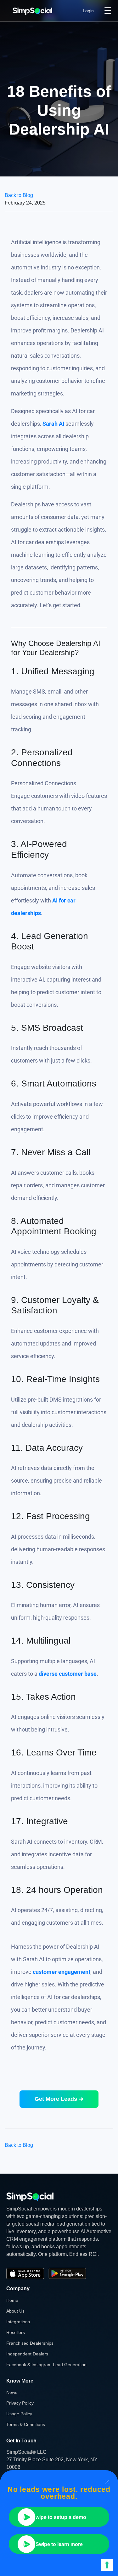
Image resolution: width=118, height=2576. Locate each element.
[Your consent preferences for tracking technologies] (107, 2565)
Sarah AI (53, 424)
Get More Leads (59, 2099)
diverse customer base (68, 1674)
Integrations (18, 2322)
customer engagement (62, 1972)
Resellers (16, 2332)
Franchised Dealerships (30, 2343)
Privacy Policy (20, 2403)
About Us (15, 2311)
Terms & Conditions (26, 2424)
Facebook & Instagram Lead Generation (46, 2365)
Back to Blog (19, 195)
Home (12, 2300)
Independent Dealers (27, 2354)
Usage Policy (19, 2414)
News (12, 2392)
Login (88, 11)
